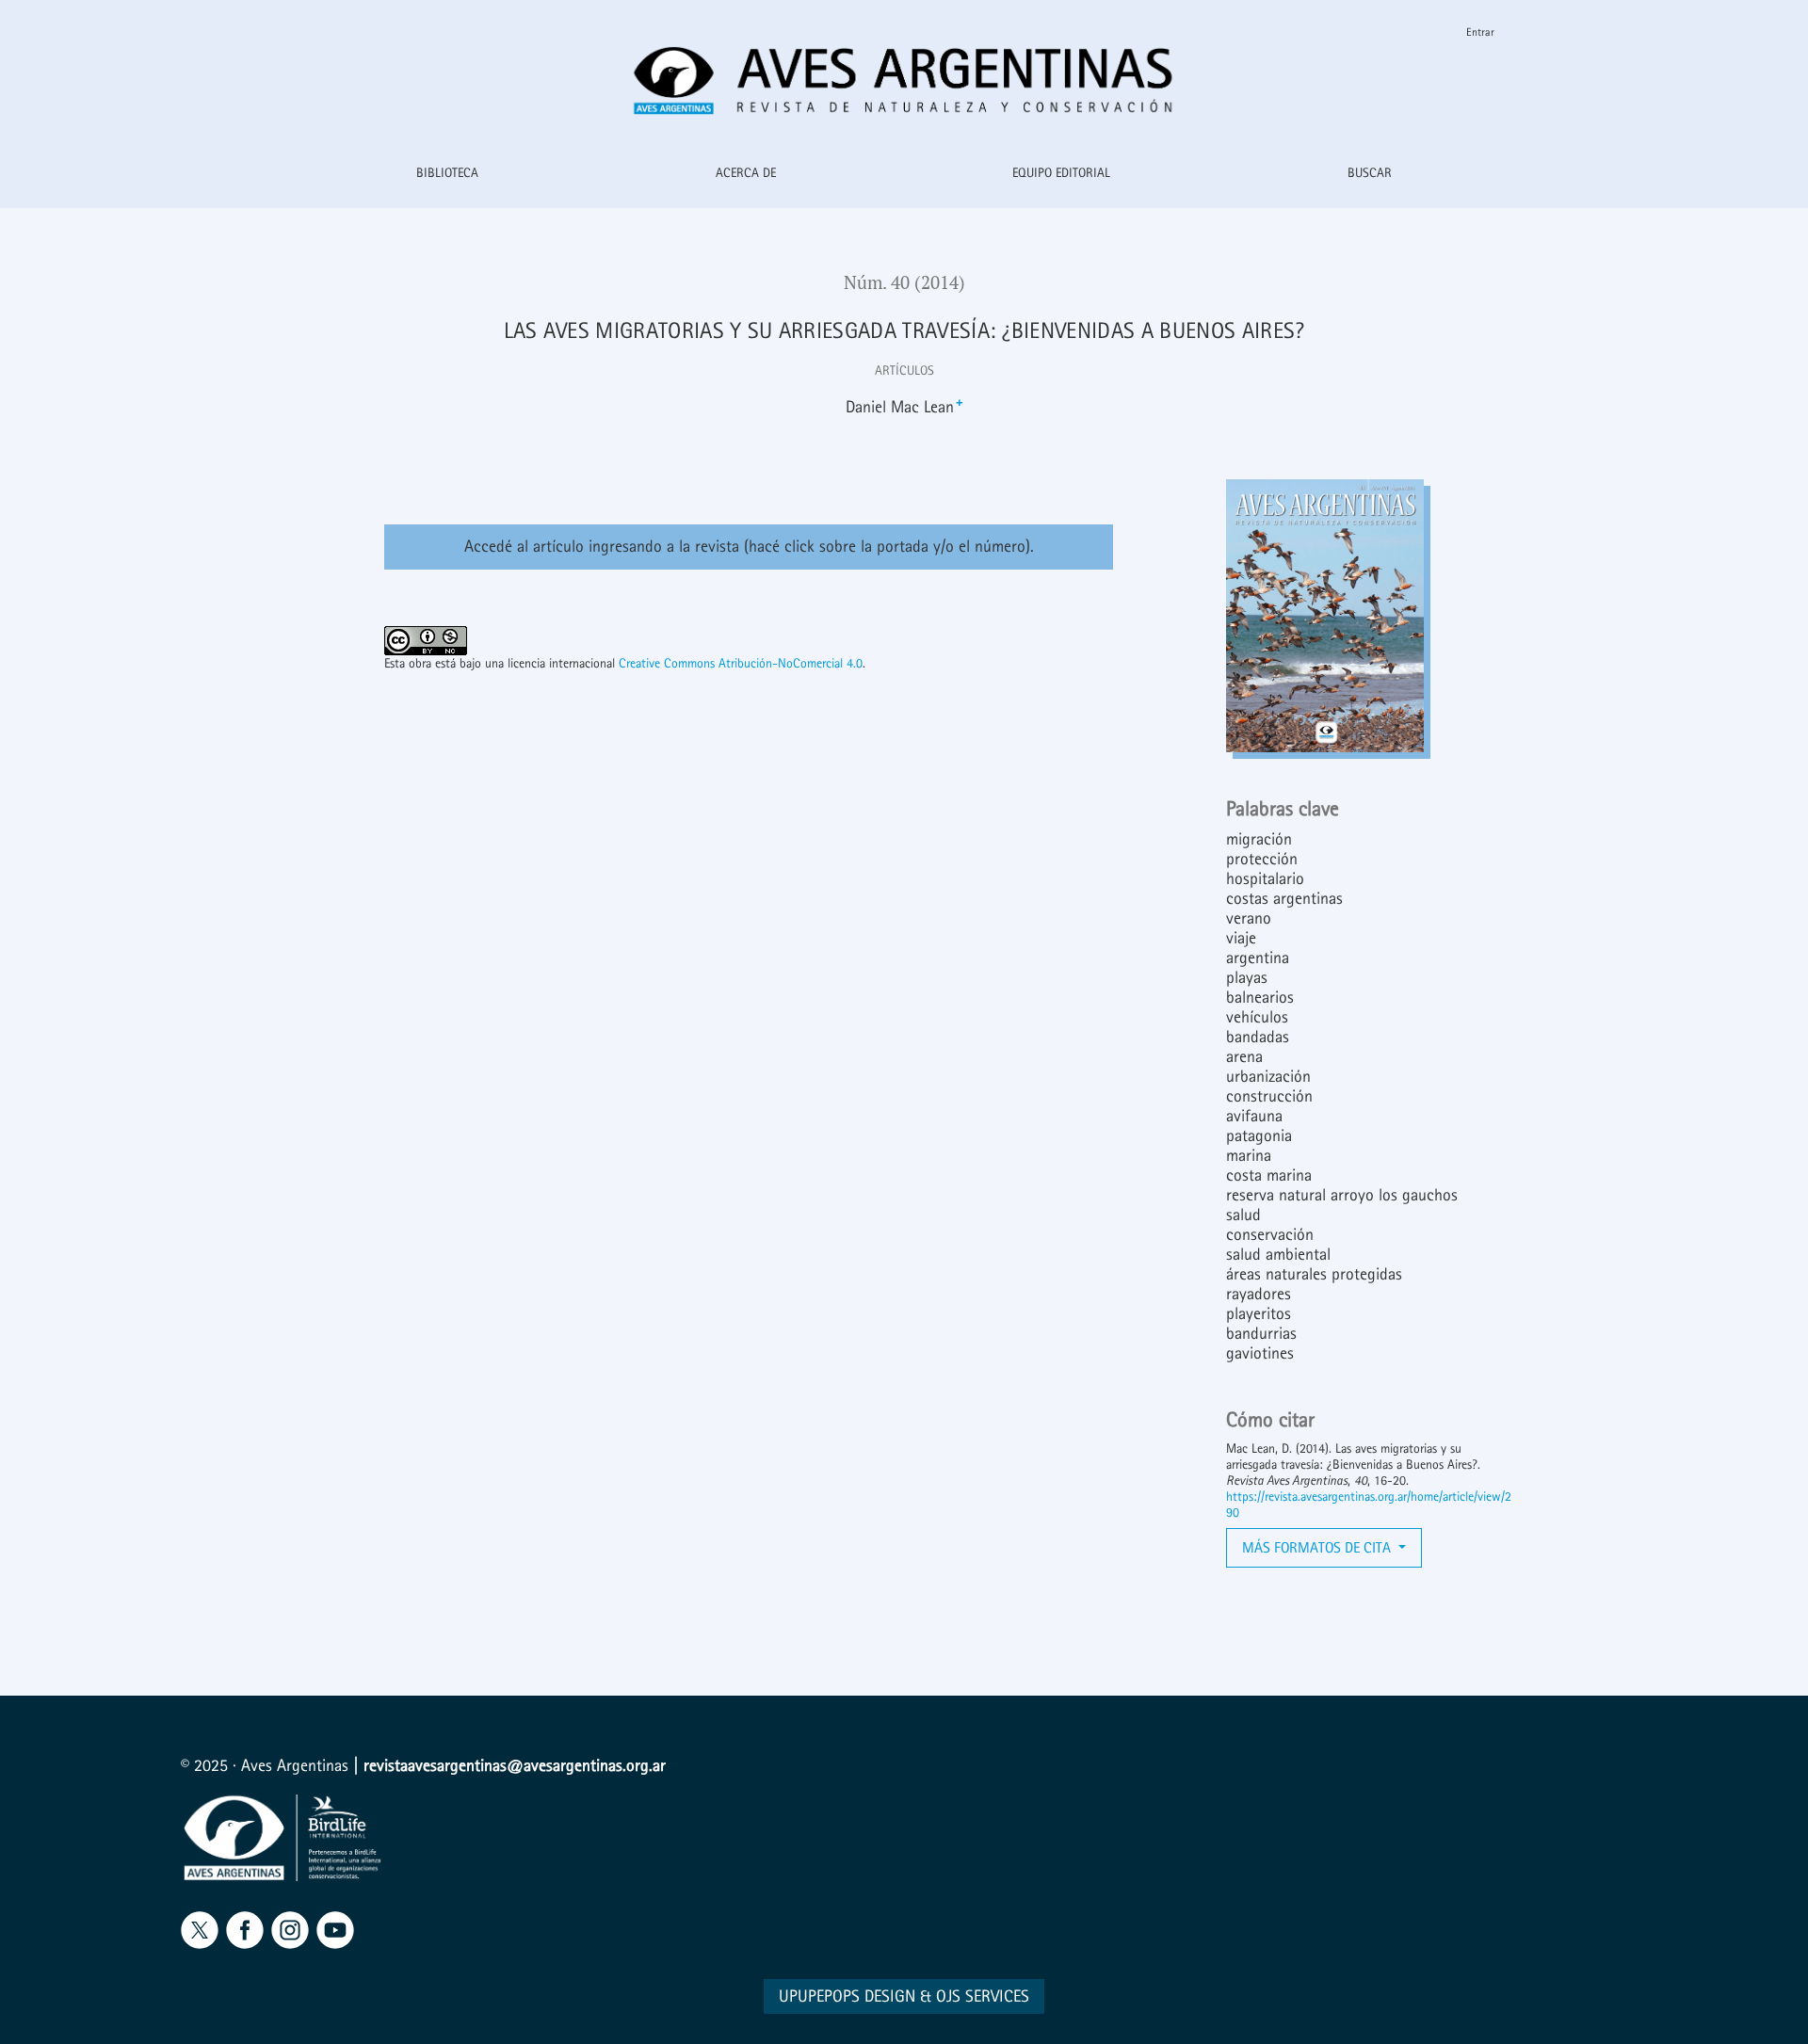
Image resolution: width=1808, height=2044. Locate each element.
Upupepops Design (847, 1996)
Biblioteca (447, 173)
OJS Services (983, 1996)
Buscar (1370, 173)
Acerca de (746, 173)
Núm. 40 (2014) (904, 282)
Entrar (1480, 32)
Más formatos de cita (1318, 1547)
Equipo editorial (1061, 173)
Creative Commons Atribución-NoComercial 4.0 (741, 663)
